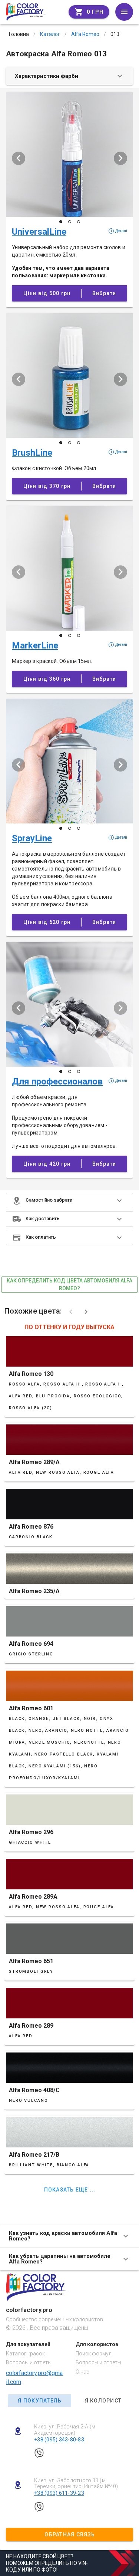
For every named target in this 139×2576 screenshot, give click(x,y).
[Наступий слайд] (120, 158)
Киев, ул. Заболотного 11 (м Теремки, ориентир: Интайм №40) (76, 2483)
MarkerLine (35, 645)
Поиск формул (94, 2354)
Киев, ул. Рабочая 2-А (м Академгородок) (65, 2430)
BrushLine (32, 453)
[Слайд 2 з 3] (70, 222)
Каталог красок (25, 2354)
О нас (82, 2372)
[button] (69, 1201)
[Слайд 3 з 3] (79, 222)
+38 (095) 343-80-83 (59, 2440)
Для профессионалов (57, 1081)
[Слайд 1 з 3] (61, 222)
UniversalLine (39, 232)
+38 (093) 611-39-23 (59, 2493)
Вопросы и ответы (29, 2362)
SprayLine (32, 838)
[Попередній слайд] (19, 158)
